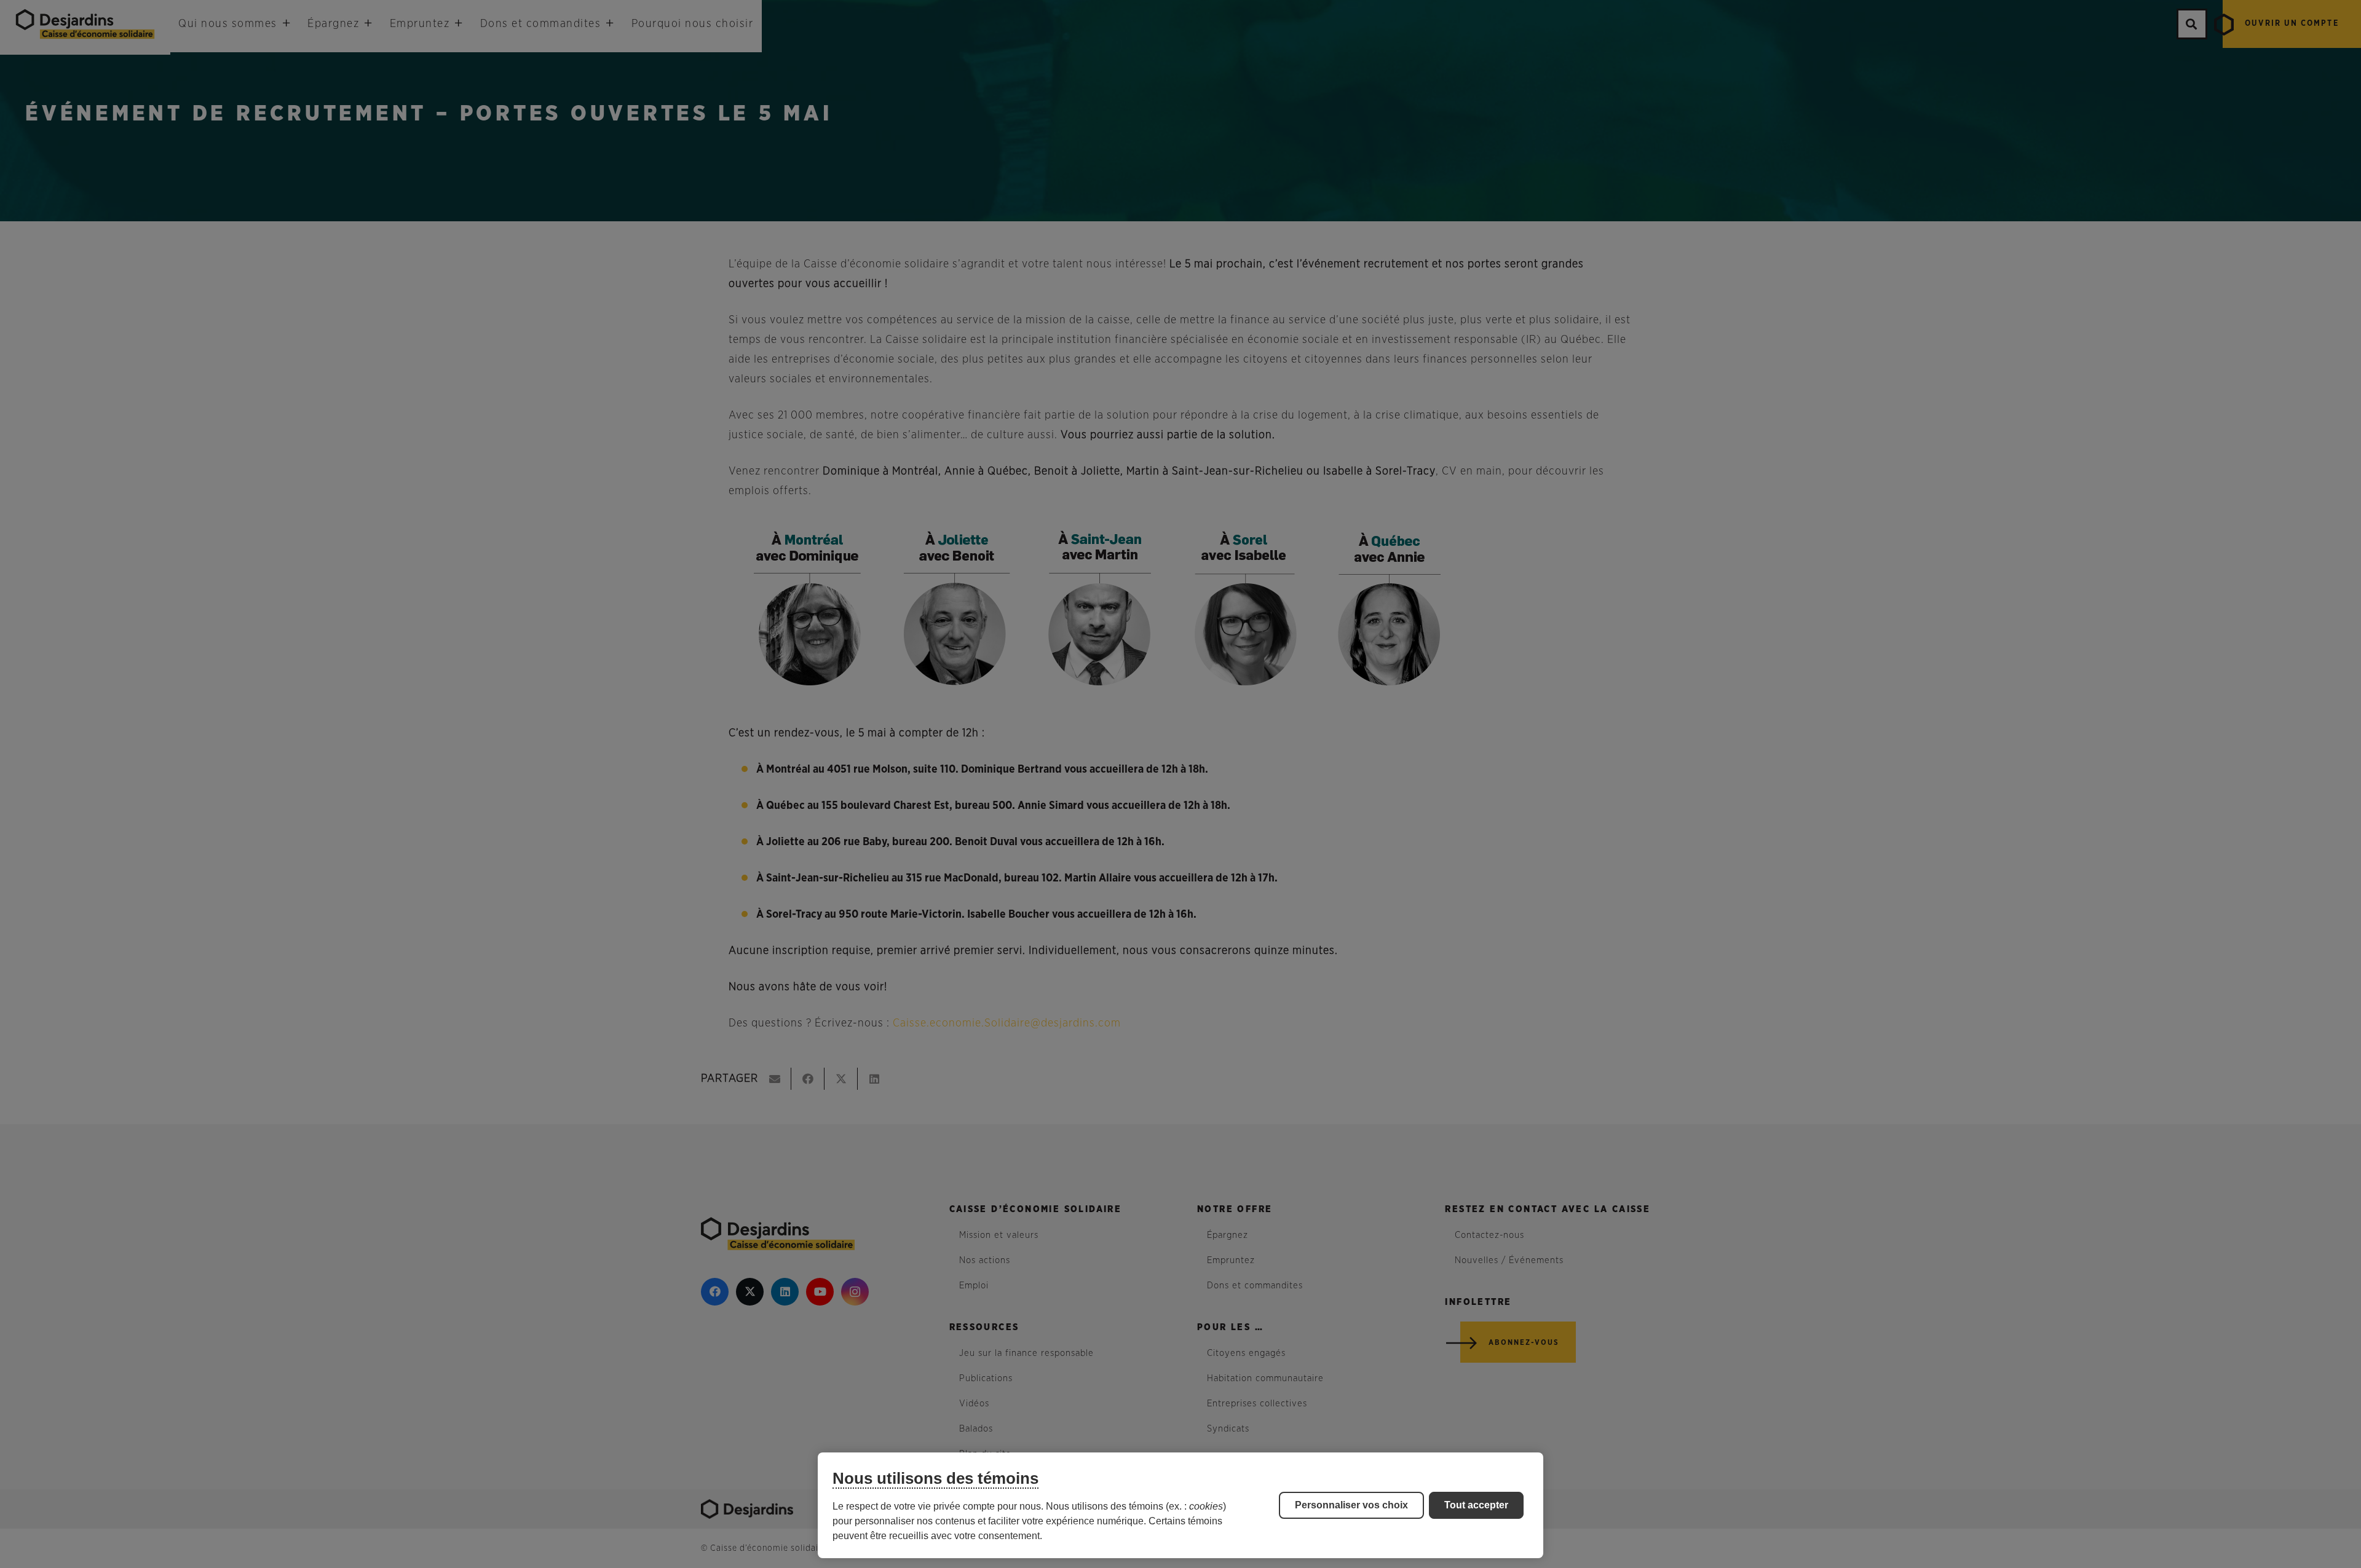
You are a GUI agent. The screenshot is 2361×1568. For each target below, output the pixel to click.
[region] (1180, 1505)
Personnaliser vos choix (1351, 1505)
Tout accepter (1476, 1505)
